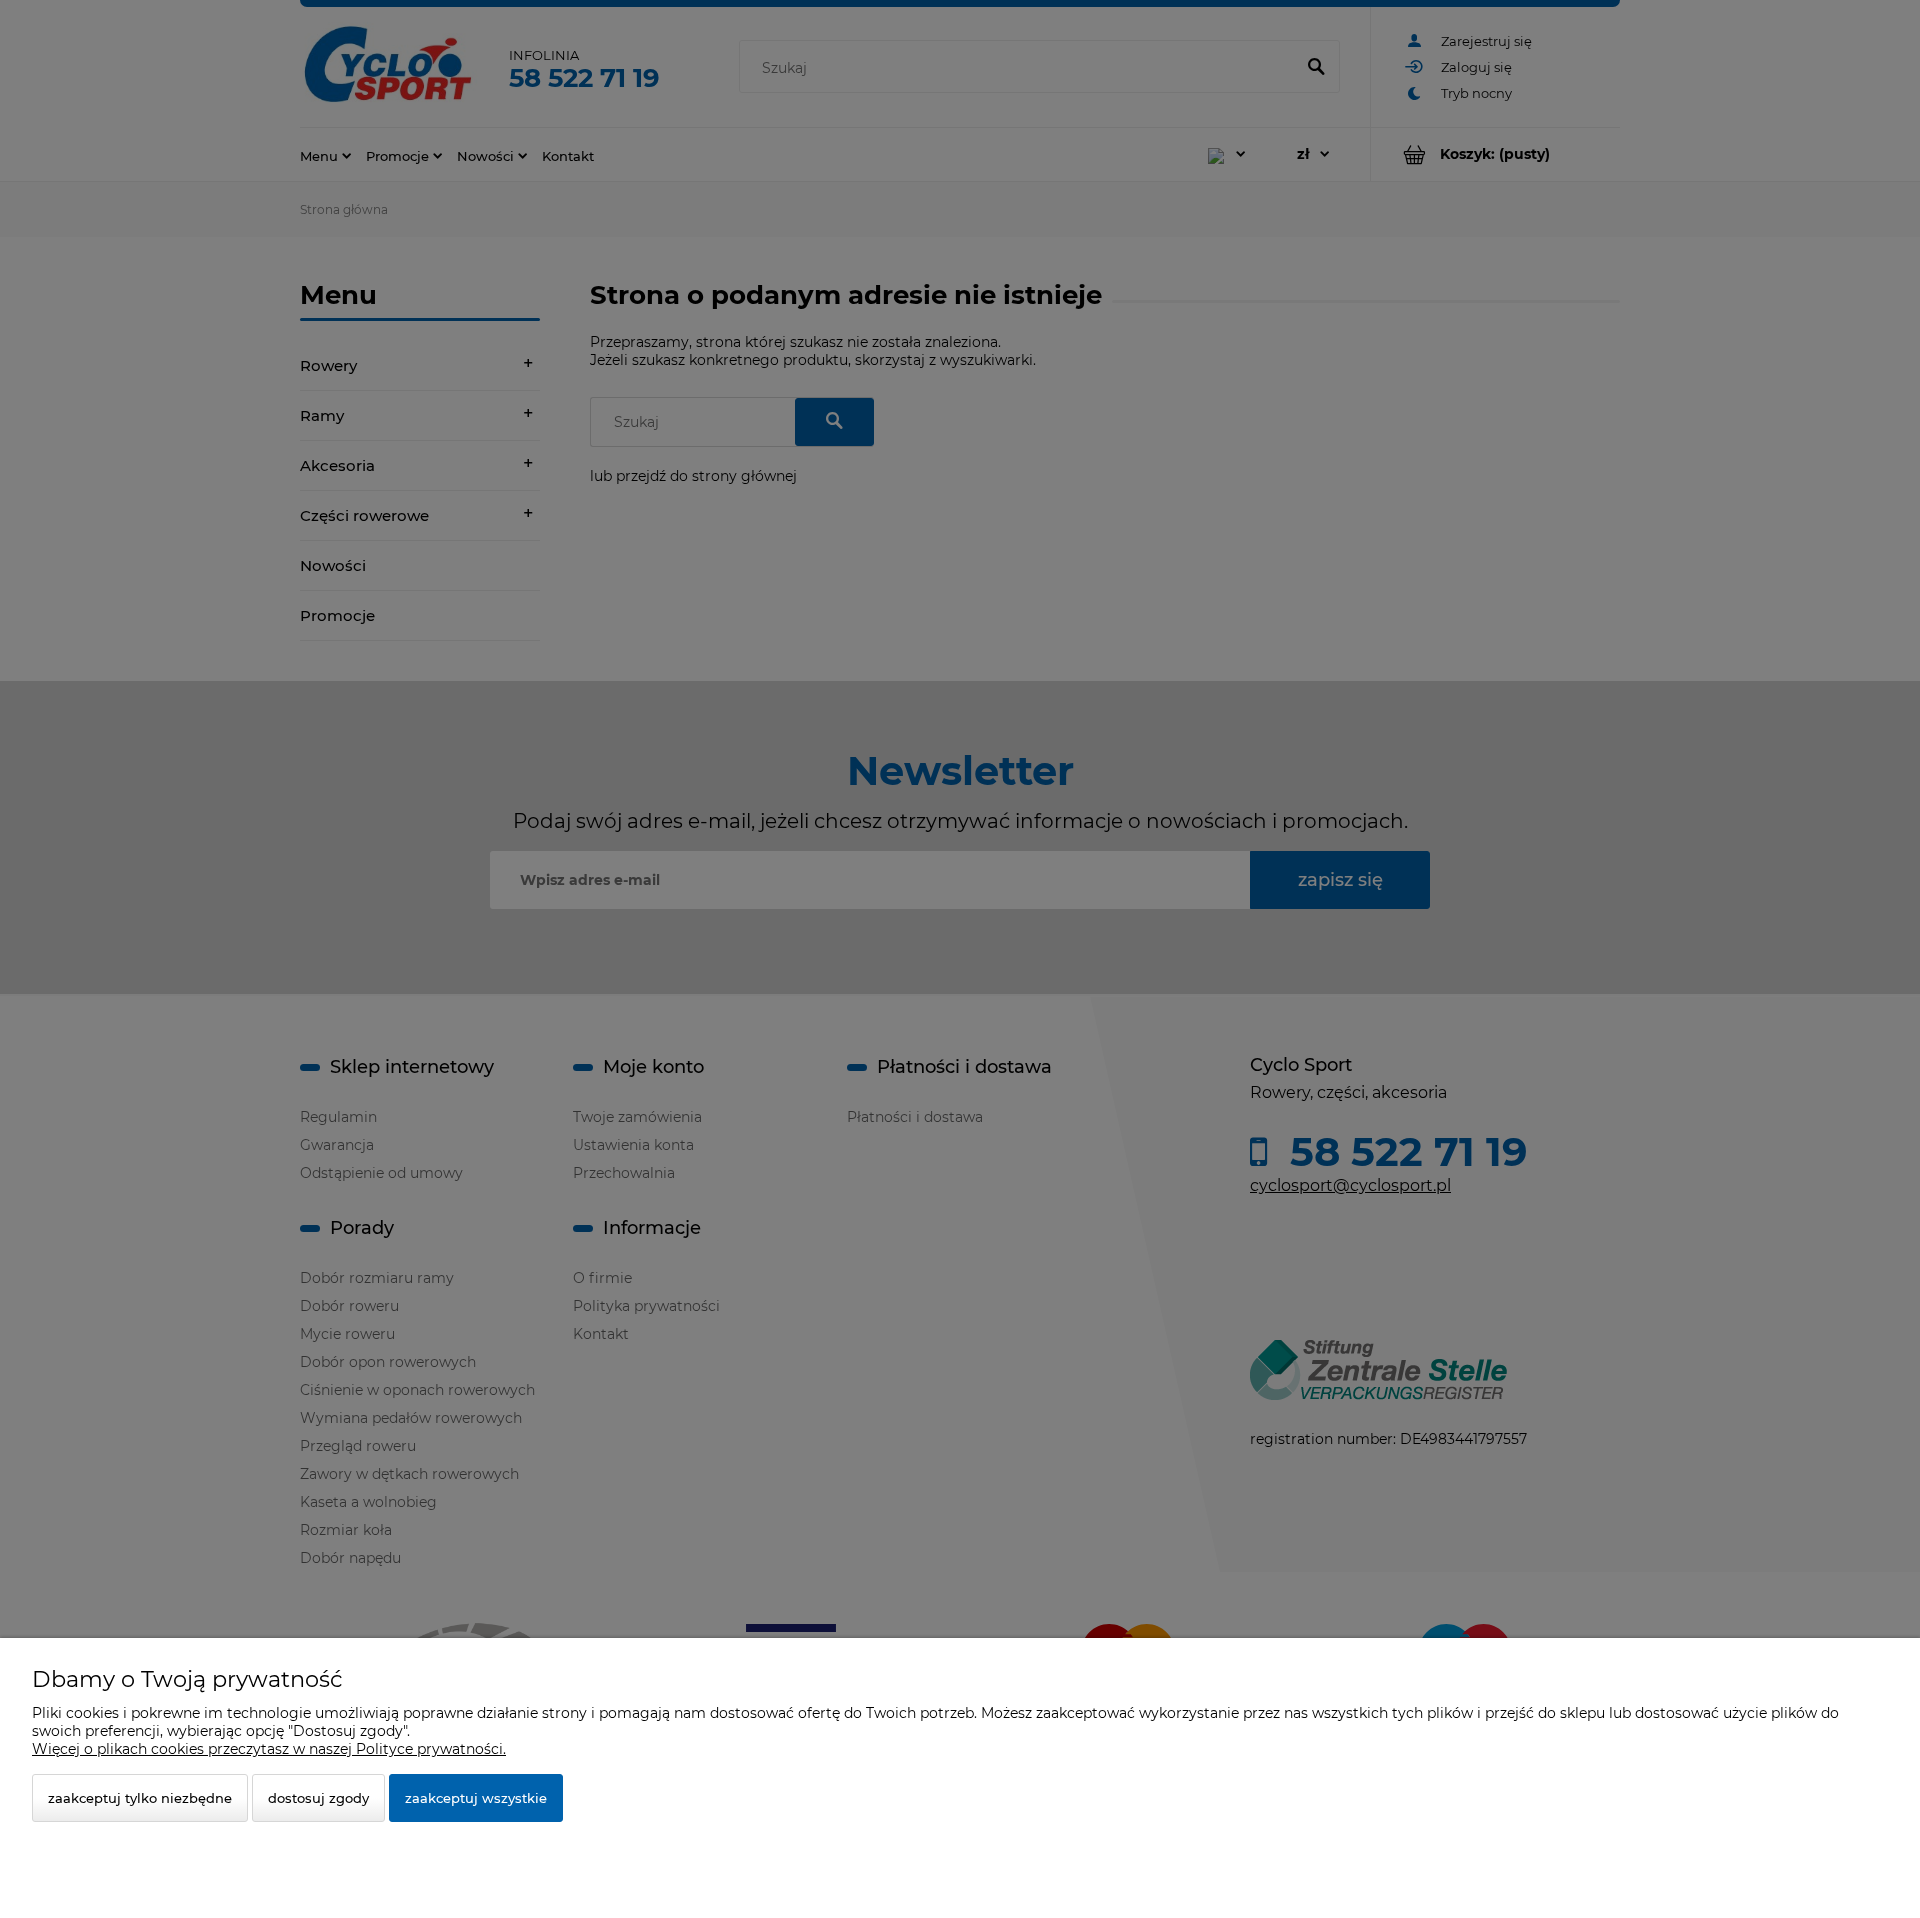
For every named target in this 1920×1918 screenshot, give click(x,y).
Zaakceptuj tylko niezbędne (140, 1798)
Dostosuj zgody (318, 1798)
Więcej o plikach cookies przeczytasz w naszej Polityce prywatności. (269, 1749)
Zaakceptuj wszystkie (476, 1798)
